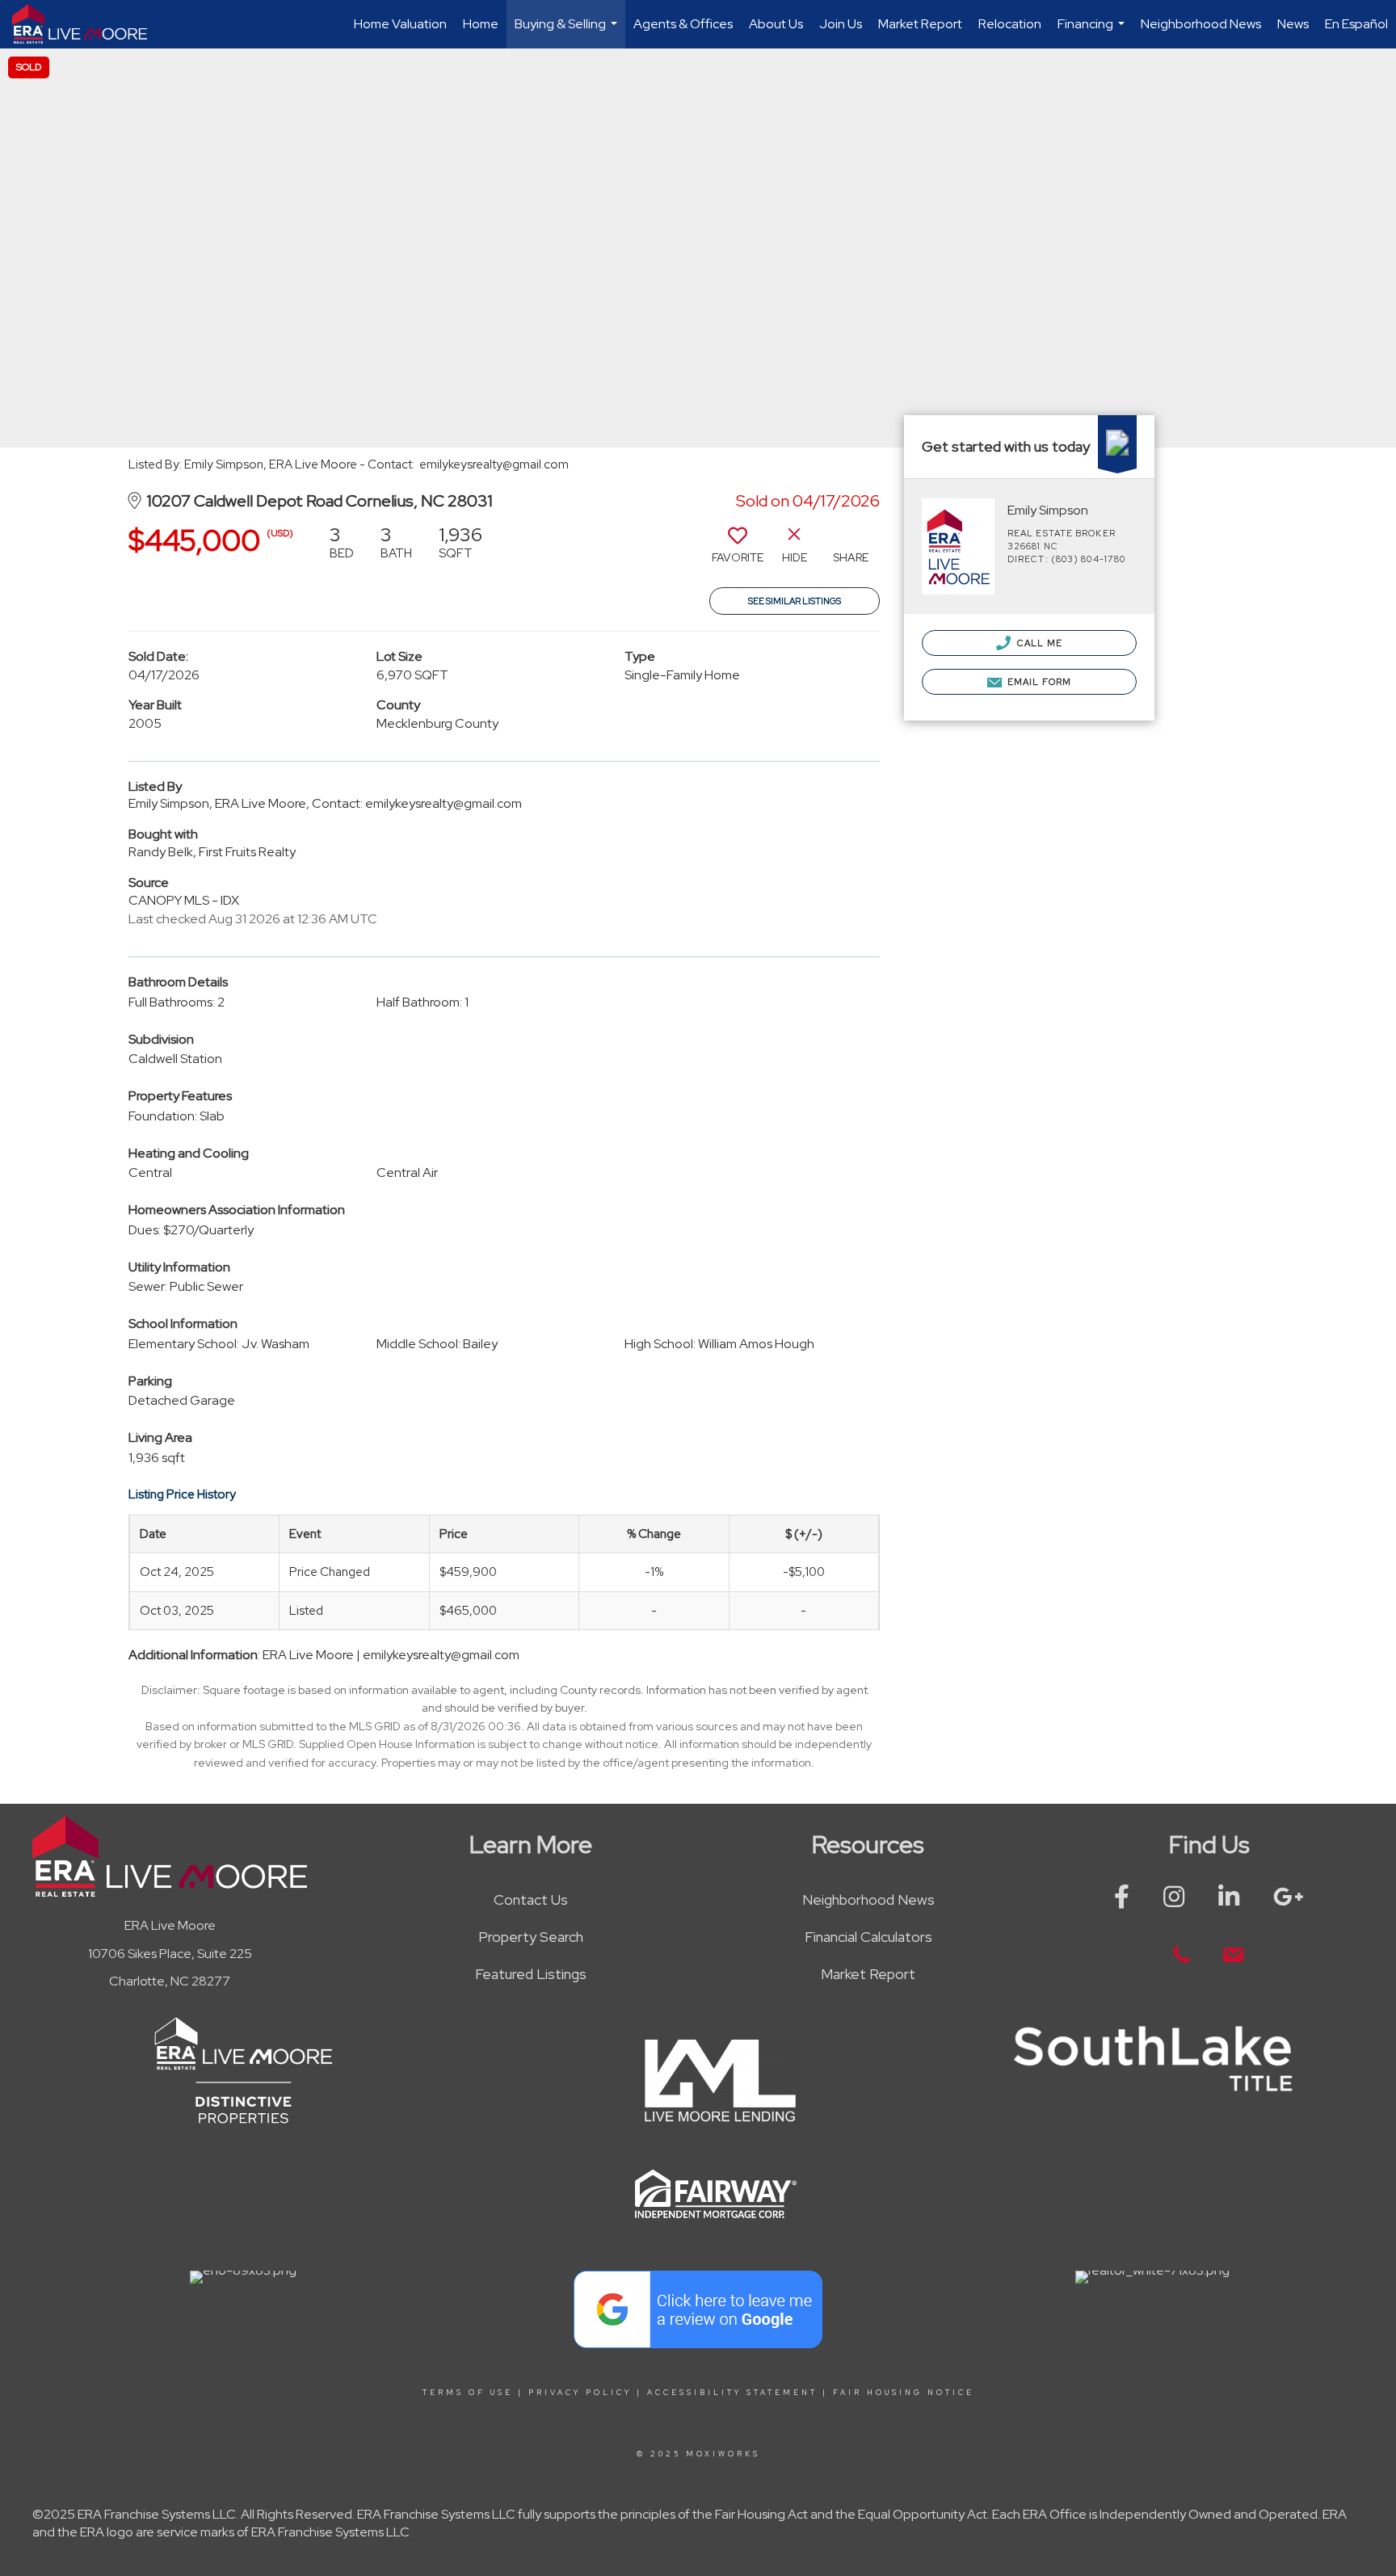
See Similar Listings (795, 601)
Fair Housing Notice (904, 2393)
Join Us (841, 24)
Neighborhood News (1201, 24)
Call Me (1039, 643)
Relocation (1010, 24)
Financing (1093, 32)
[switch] (738, 550)
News (1293, 24)
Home (481, 24)
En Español (1356, 24)
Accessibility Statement (732, 2393)
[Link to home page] (88, 24)
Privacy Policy (580, 2393)
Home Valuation (400, 24)
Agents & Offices (683, 24)
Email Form (1038, 682)
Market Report (920, 24)
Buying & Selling (568, 32)
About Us (776, 24)
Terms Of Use (468, 2393)
